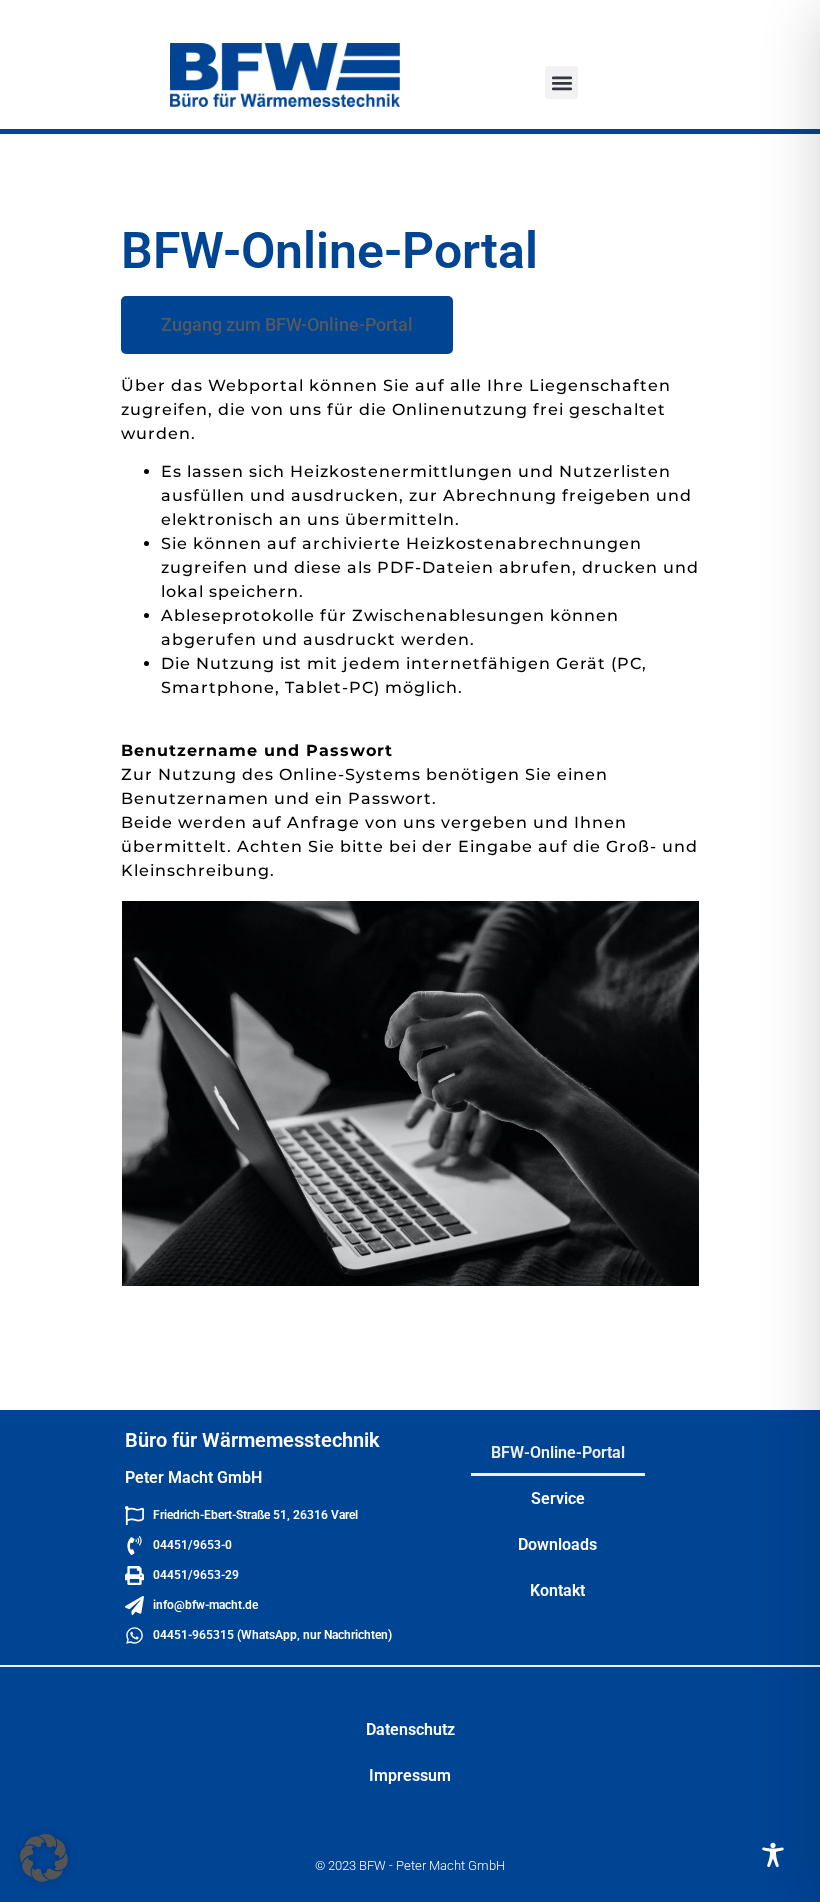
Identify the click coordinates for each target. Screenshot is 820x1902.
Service (558, 1498)
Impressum (410, 1775)
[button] (561, 82)
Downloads (557, 1544)
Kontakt (557, 1590)
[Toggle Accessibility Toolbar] (773, 1855)
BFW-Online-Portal (558, 1452)
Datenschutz (410, 1729)
